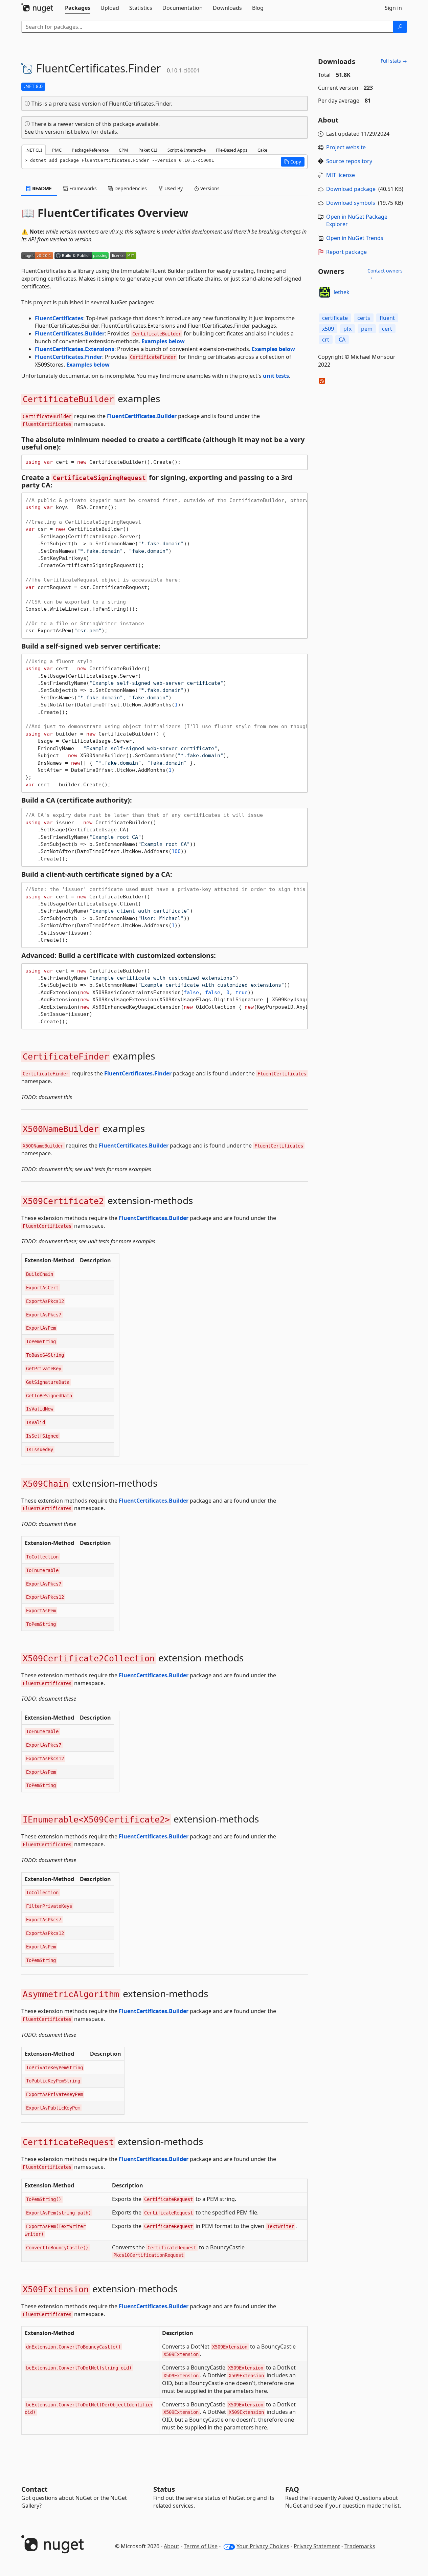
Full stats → (394, 61)
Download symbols (351, 203)
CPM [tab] (123, 150)
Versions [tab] (209, 188)
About (172, 2546)
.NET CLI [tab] (34, 150)
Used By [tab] (173, 188)
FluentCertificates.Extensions (75, 349)
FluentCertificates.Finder (69, 357)
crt (326, 340)
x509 (328, 329)
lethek (342, 292)
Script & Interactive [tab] (187, 150)
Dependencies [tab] (130, 188)
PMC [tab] (57, 150)
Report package (346, 252)
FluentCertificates (59, 318)
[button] (293, 162)
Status (164, 2489)
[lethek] (325, 292)
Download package (351, 189)
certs (364, 318)
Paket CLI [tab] (148, 150)
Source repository (349, 161)
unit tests (276, 376)
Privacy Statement (317, 2546)
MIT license (341, 175)
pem (367, 329)
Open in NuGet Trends (355, 238)
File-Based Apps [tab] (232, 150)
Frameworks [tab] (82, 188)
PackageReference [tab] (90, 150)
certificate (335, 318)
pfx (347, 329)
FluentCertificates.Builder (70, 333)
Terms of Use (201, 2546)
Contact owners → (385, 274)
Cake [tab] (262, 150)
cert (387, 329)
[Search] (400, 27)
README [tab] (41, 188)
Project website (346, 147)
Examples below (163, 341)
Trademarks (360, 2546)
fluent (387, 318)
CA (342, 340)
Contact (35, 2489)
